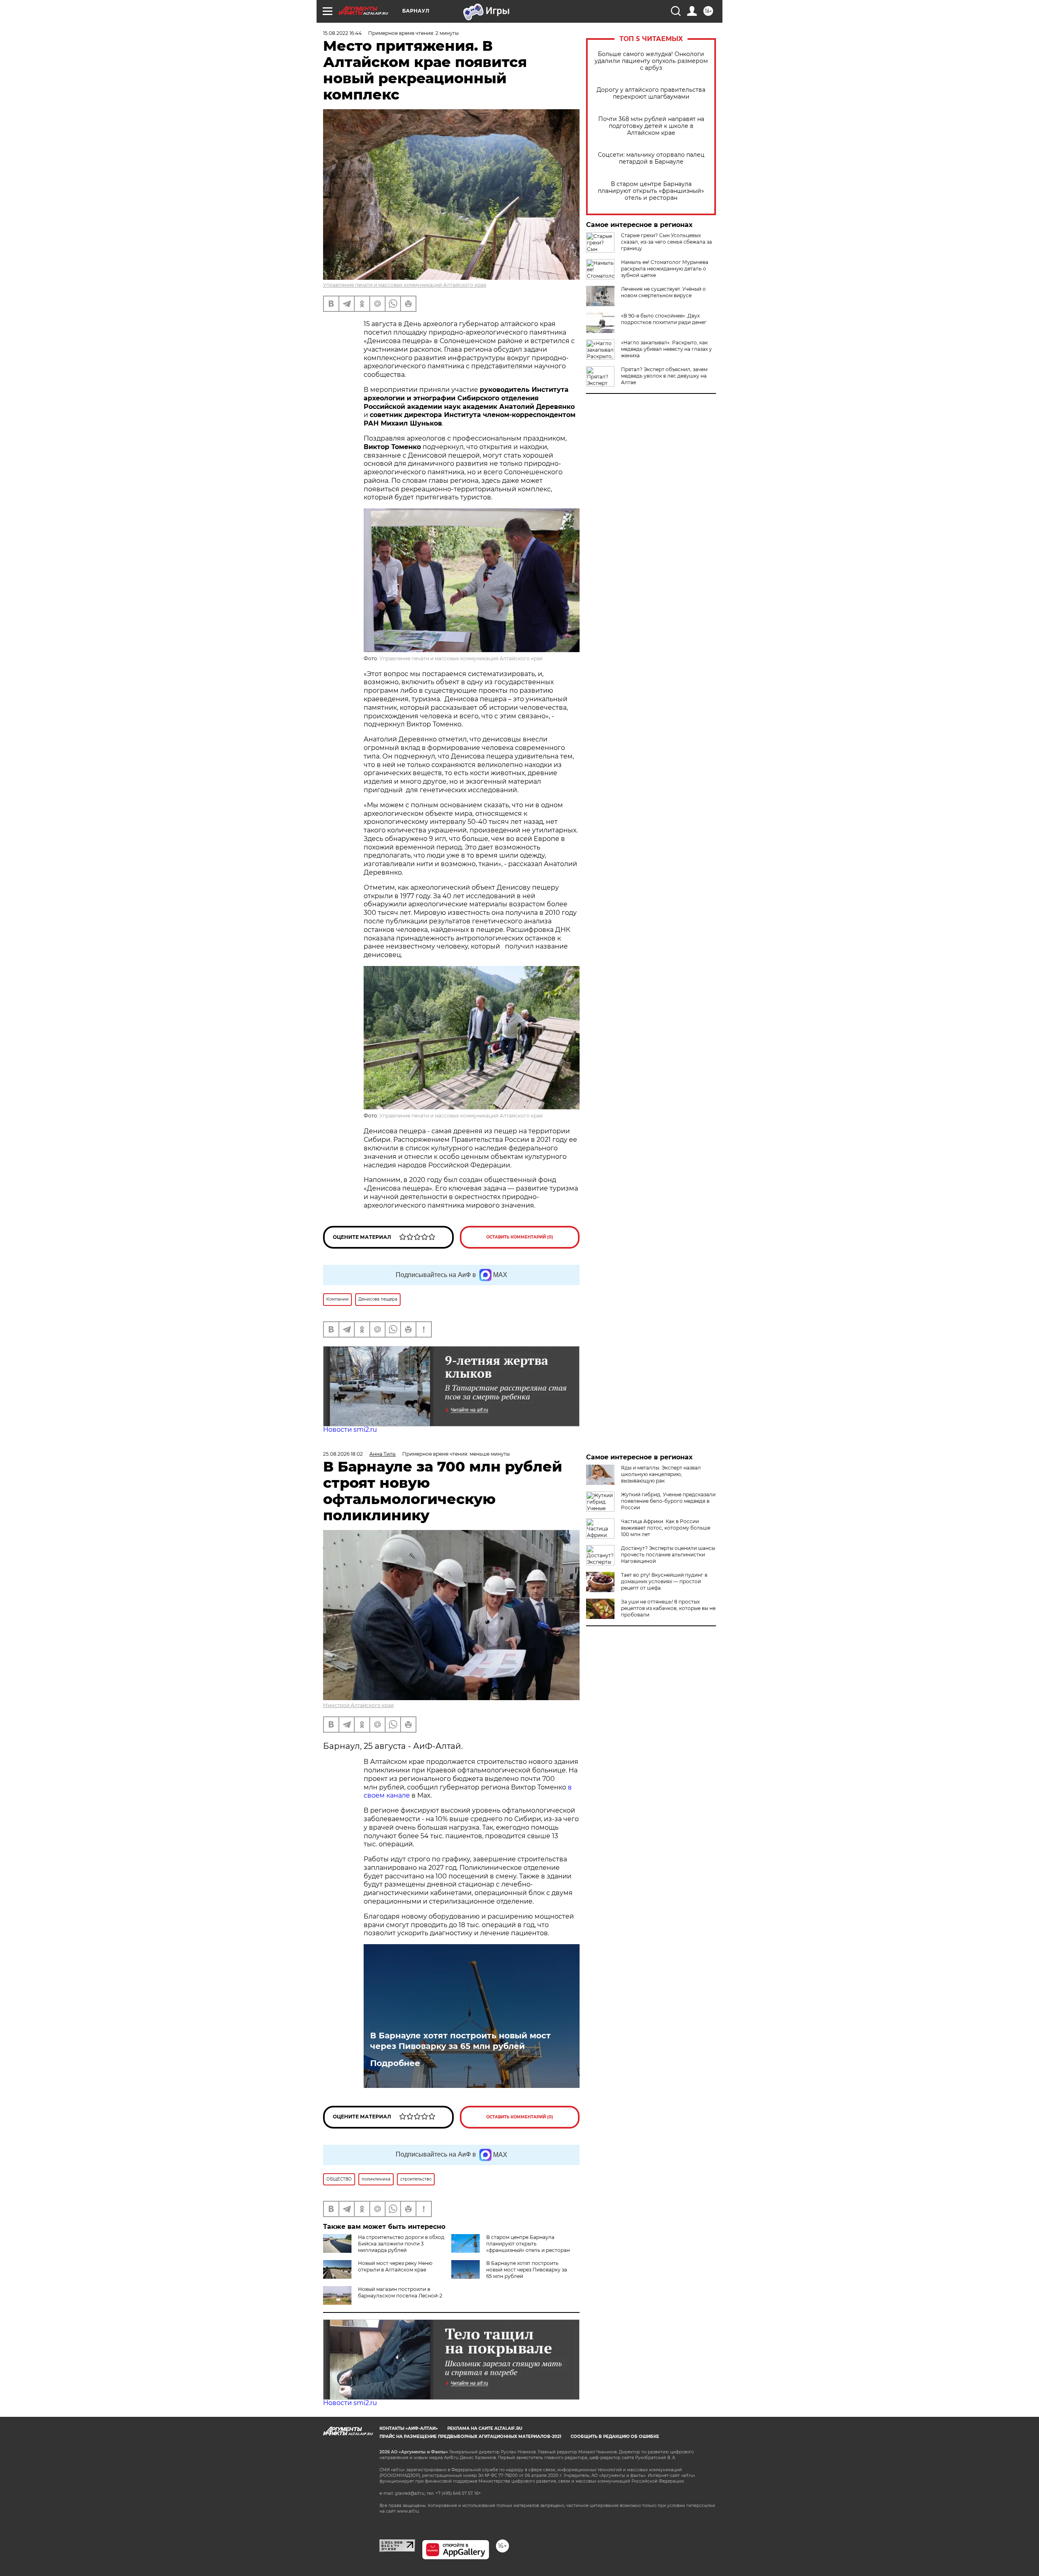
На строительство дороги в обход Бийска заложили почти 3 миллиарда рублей (401, 2244)
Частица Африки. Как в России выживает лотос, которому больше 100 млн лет (666, 1528)
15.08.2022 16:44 (342, 33)
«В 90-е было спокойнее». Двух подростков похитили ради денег (664, 319)
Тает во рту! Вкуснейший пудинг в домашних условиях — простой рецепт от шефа (664, 1581)
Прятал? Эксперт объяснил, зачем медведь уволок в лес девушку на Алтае (664, 376)
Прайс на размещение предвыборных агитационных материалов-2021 (470, 2437)
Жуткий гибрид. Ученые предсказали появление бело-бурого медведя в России (668, 1501)
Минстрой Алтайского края (358, 1705)
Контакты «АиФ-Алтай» (409, 2428)
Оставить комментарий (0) (520, 1237)
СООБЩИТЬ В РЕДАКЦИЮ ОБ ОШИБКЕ (615, 2437)
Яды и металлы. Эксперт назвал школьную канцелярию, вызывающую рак (661, 1474)
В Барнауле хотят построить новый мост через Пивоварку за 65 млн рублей (460, 2041)
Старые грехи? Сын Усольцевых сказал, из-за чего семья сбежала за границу (666, 242)
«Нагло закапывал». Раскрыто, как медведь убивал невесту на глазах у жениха (666, 349)
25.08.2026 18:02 (343, 1454)
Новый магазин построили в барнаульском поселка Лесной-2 (400, 2292)
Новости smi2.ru (350, 1430)
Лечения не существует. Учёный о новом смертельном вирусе (663, 292)
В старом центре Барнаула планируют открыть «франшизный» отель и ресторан (651, 191)
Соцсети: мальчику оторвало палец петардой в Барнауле (651, 158)
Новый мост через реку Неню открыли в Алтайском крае (395, 2266)
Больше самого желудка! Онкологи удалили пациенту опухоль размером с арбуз (651, 61)
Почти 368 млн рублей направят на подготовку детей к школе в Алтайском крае (651, 126)
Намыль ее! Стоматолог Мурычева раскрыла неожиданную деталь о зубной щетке (665, 269)
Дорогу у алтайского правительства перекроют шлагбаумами (651, 93)
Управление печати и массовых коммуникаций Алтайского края (405, 285)
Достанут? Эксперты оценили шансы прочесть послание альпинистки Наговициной (668, 1555)
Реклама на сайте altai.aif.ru (485, 2428)
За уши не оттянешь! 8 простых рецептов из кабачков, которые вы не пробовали (668, 1608)
